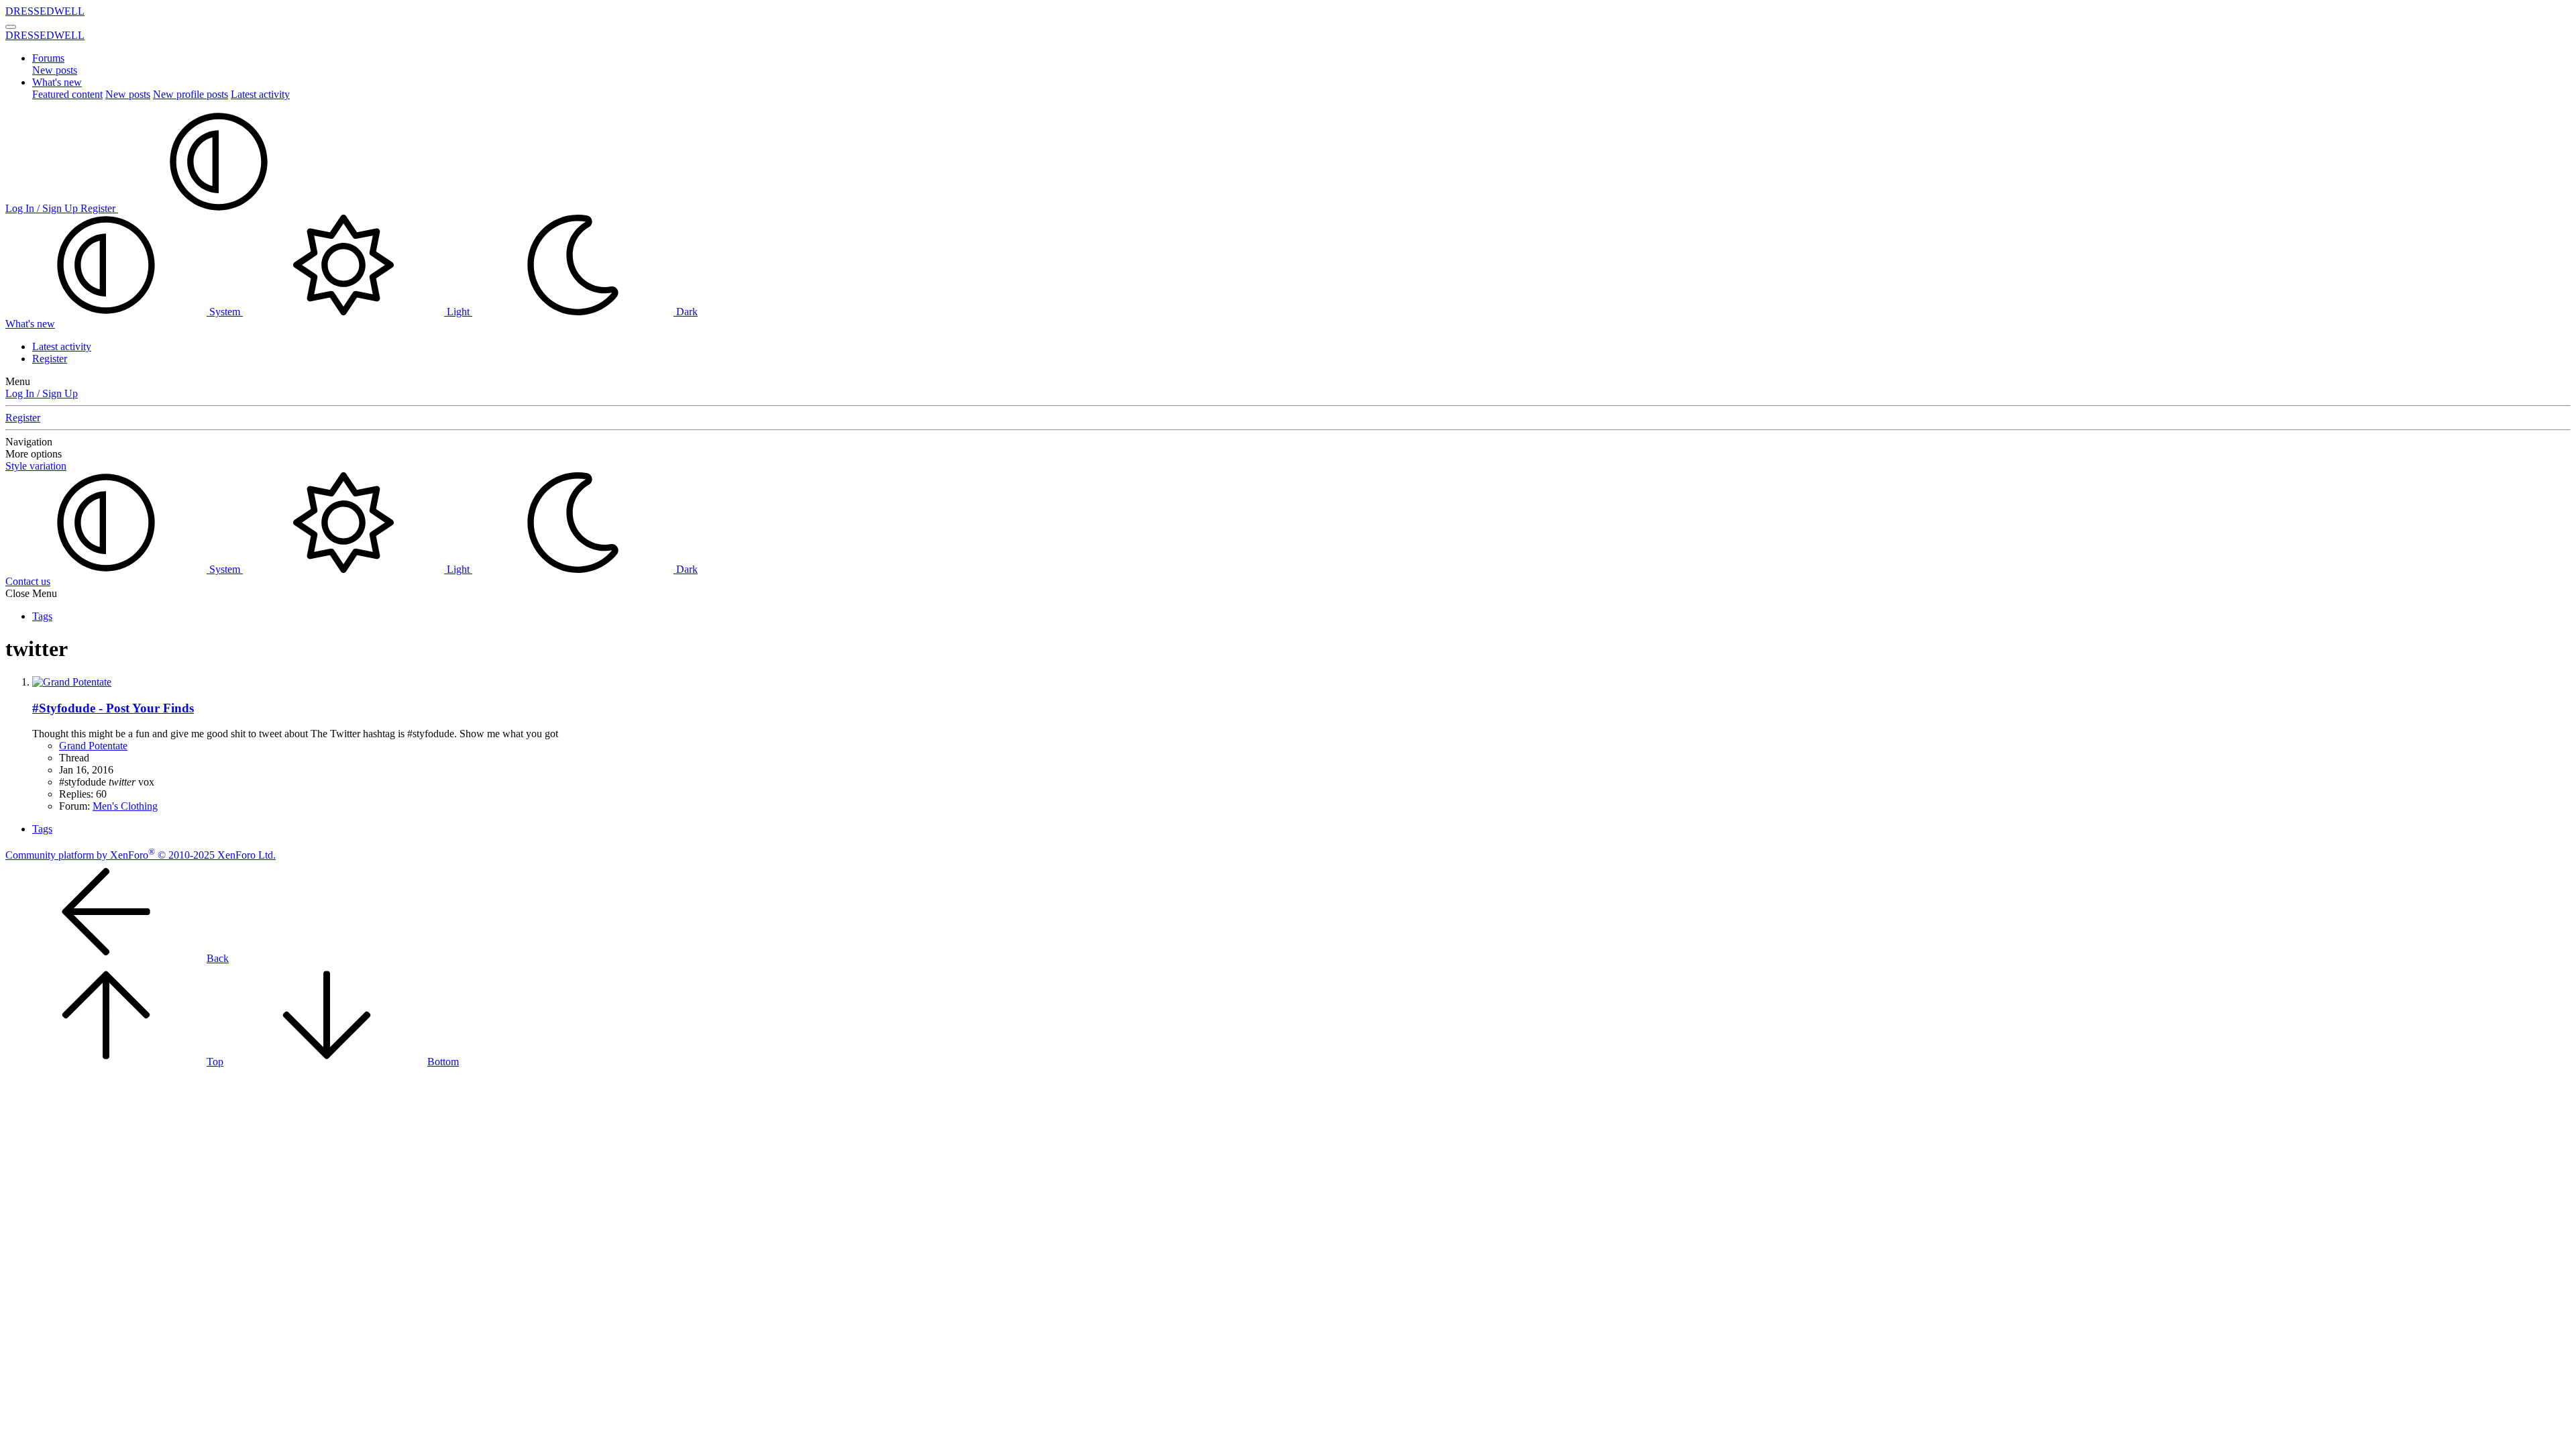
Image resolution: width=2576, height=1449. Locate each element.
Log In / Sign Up (42, 393)
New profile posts (191, 94)
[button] (219, 208)
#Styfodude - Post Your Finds (113, 708)
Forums (48, 58)
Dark (686, 312)
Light (458, 312)
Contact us (28, 581)
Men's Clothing (125, 806)
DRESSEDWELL (45, 11)
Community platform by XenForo (141, 855)
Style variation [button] (36, 466)
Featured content (67, 94)
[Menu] (11, 27)
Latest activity (260, 94)
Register (50, 359)
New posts (55, 70)
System (225, 312)
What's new (57, 82)
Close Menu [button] (31, 593)
